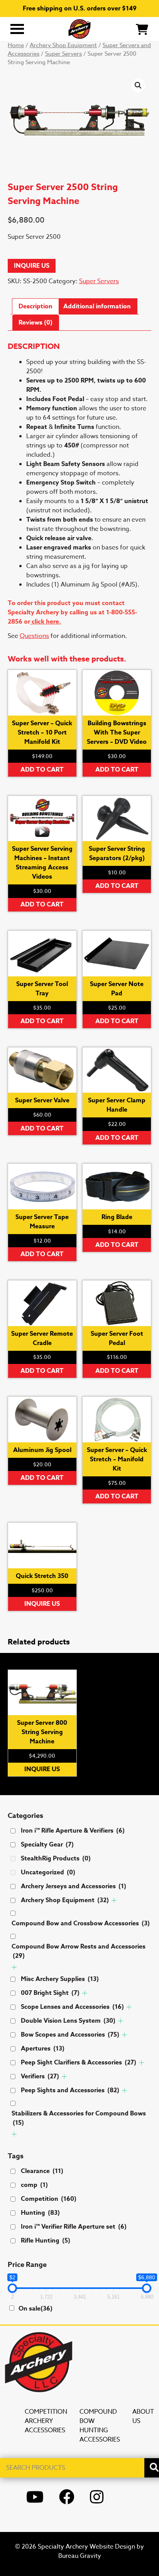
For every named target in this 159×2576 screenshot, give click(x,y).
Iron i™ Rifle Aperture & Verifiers (73, 1831)
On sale (36, 2309)
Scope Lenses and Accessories (72, 2007)
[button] (138, 85)
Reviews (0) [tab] (36, 323)
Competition (49, 2199)
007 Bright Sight (50, 1993)
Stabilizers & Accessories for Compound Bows (79, 2118)
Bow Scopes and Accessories (70, 2035)
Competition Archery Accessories (46, 2421)
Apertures (43, 2049)
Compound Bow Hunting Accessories (100, 2426)
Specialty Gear (47, 1845)
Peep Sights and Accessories (70, 2090)
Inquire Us (32, 266)
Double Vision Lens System (68, 2021)
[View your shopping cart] (142, 29)
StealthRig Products (56, 1858)
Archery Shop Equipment (63, 45)
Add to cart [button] (42, 770)
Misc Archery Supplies (60, 1979)
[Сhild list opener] (114, 1900)
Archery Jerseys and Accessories (74, 1886)
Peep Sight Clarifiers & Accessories (79, 2063)
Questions (34, 636)
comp (34, 2185)
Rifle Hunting (46, 2241)
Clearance (42, 2171)
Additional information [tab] (97, 306)
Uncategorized (48, 1872)
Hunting (40, 2213)
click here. (46, 622)
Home (16, 45)
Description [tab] (36, 306)
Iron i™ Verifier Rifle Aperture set (74, 2227)
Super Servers (63, 54)
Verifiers (40, 2076)
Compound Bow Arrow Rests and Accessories (79, 1951)
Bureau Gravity (80, 2556)
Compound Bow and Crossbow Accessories (81, 1923)
